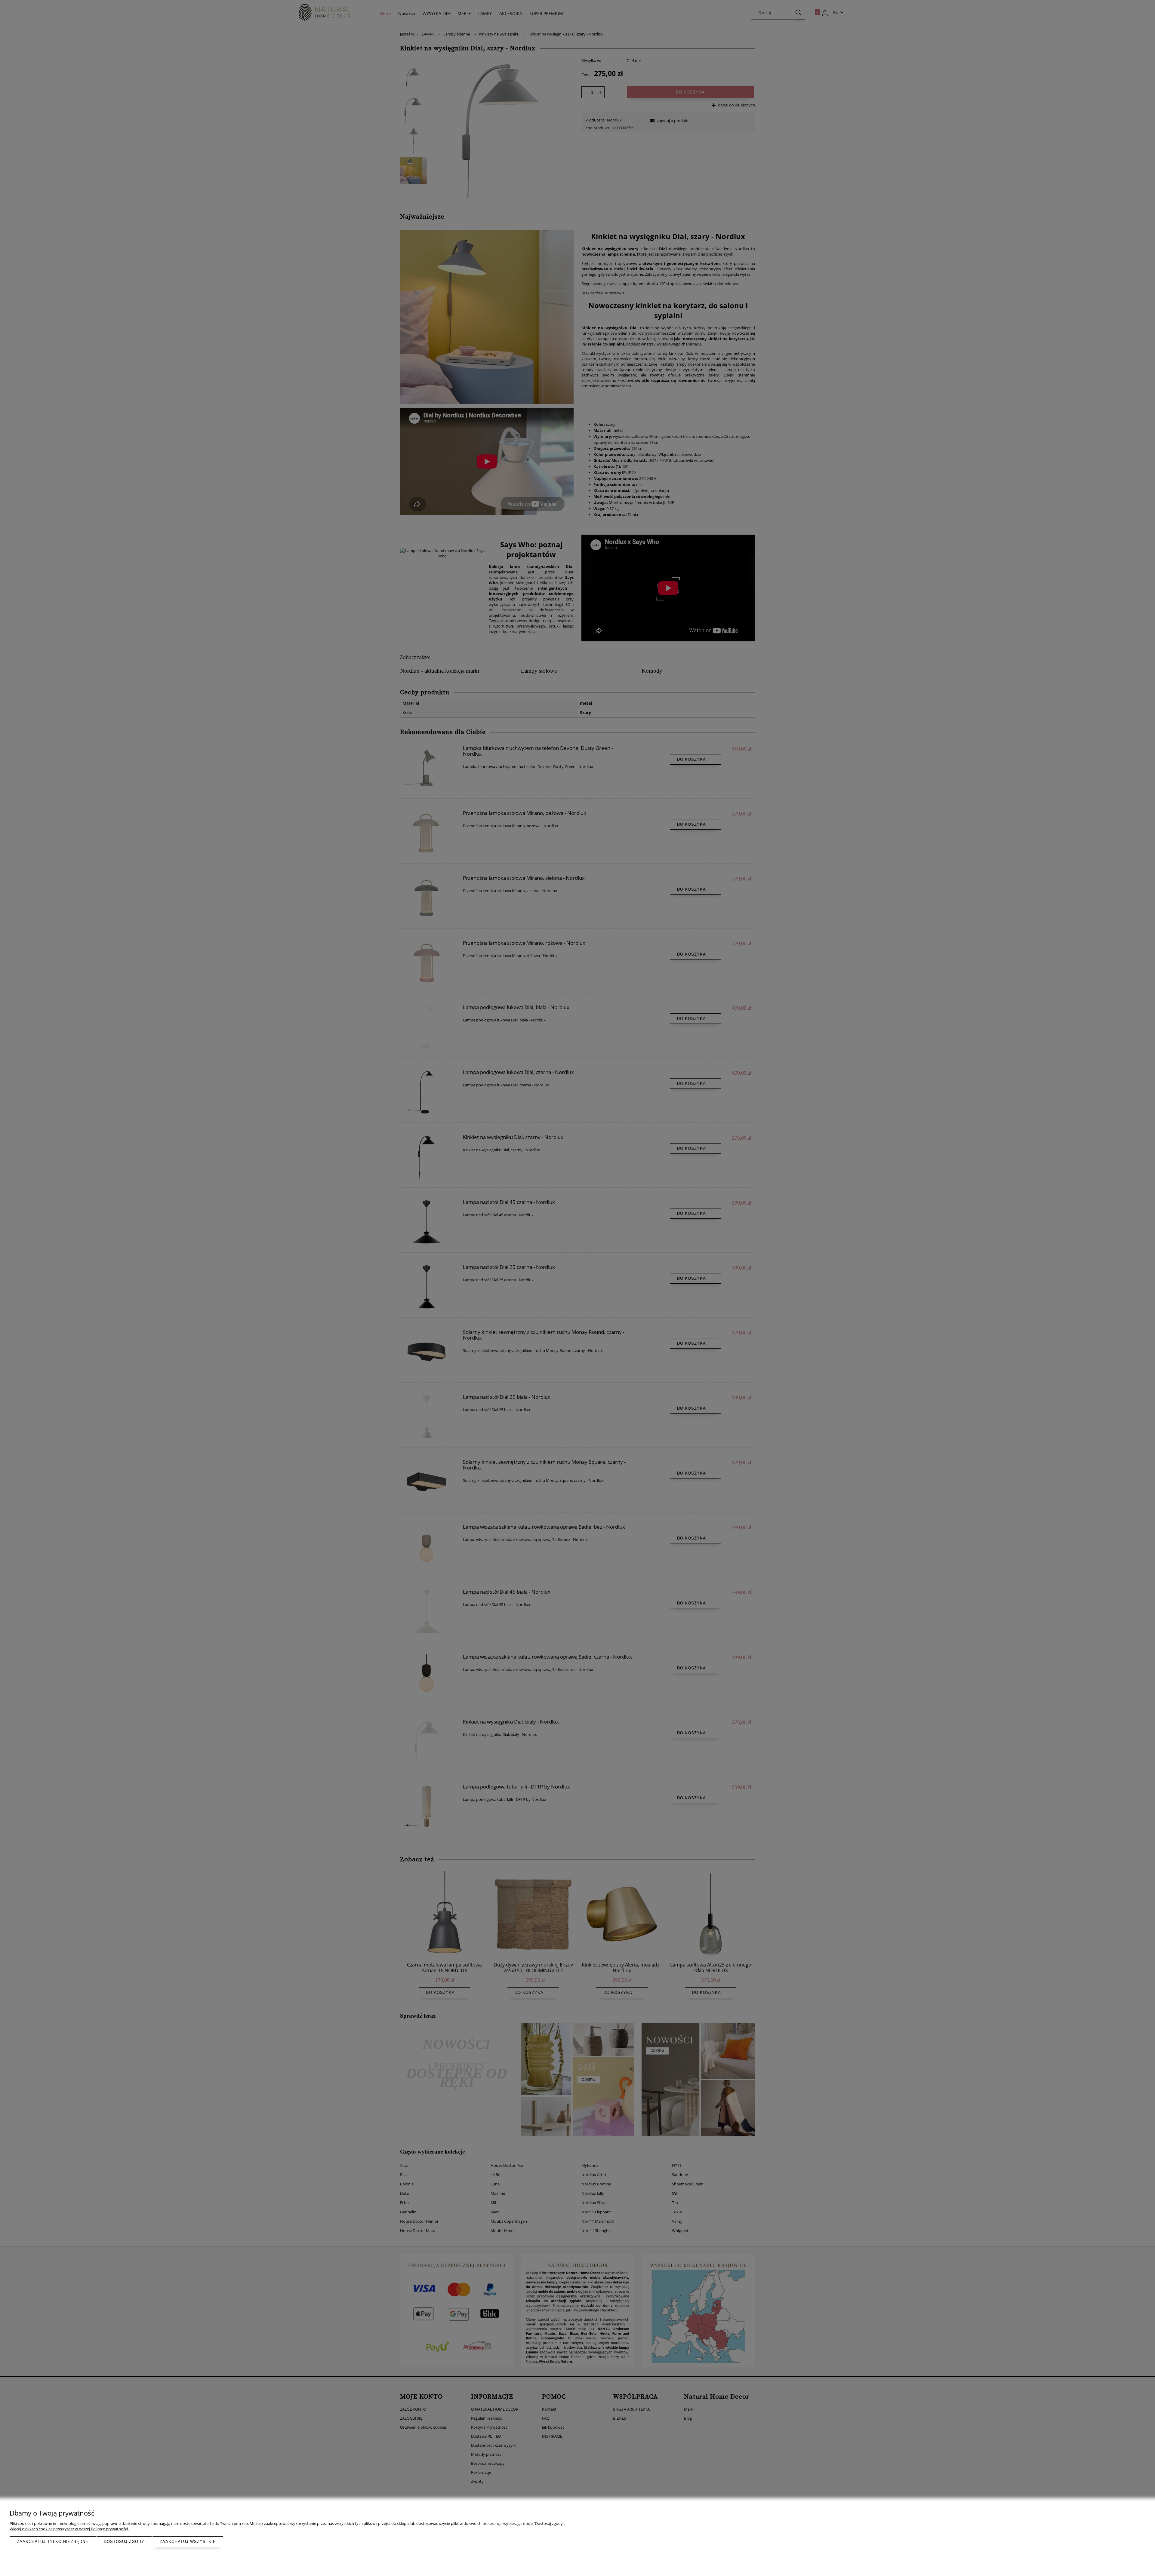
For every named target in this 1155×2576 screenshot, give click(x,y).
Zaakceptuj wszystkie (188, 2542)
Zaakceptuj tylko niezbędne (53, 2542)
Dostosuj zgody (124, 2542)
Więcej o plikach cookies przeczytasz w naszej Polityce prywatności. (69, 2529)
